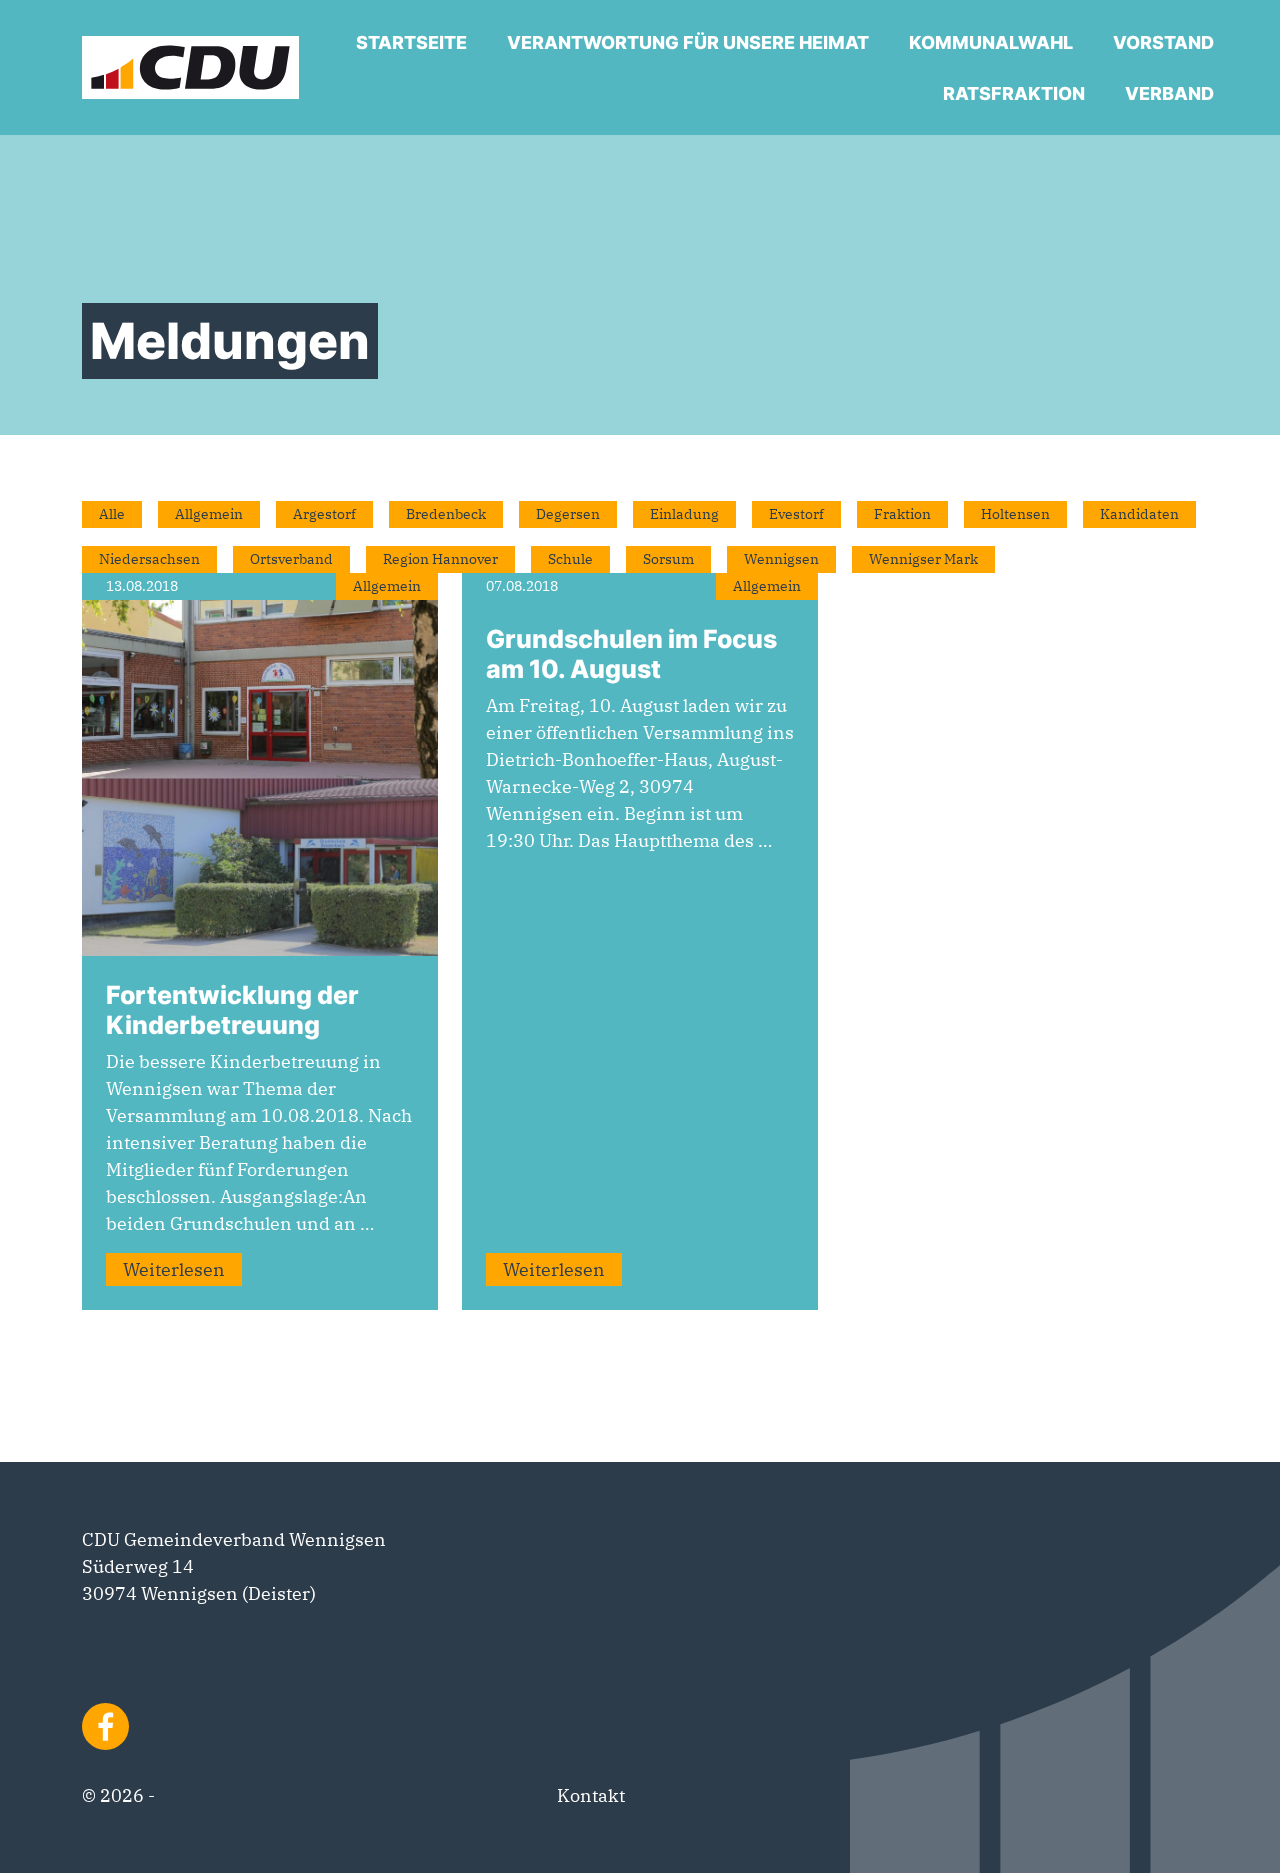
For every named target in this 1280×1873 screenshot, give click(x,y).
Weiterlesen (174, 1269)
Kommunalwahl (991, 42)
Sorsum (668, 559)
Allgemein (209, 514)
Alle (112, 514)
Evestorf (796, 514)
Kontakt (591, 1795)
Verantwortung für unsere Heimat (688, 42)
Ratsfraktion (1014, 93)
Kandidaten (1139, 514)
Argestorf (324, 514)
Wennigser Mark (923, 559)
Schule (570, 559)
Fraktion (902, 514)
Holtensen (1015, 514)
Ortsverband (291, 559)
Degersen (568, 514)
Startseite (411, 42)
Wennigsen (781, 559)
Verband (1169, 93)
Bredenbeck (446, 514)
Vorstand (1163, 42)
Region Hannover (440, 559)
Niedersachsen (149, 559)
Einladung (684, 514)
